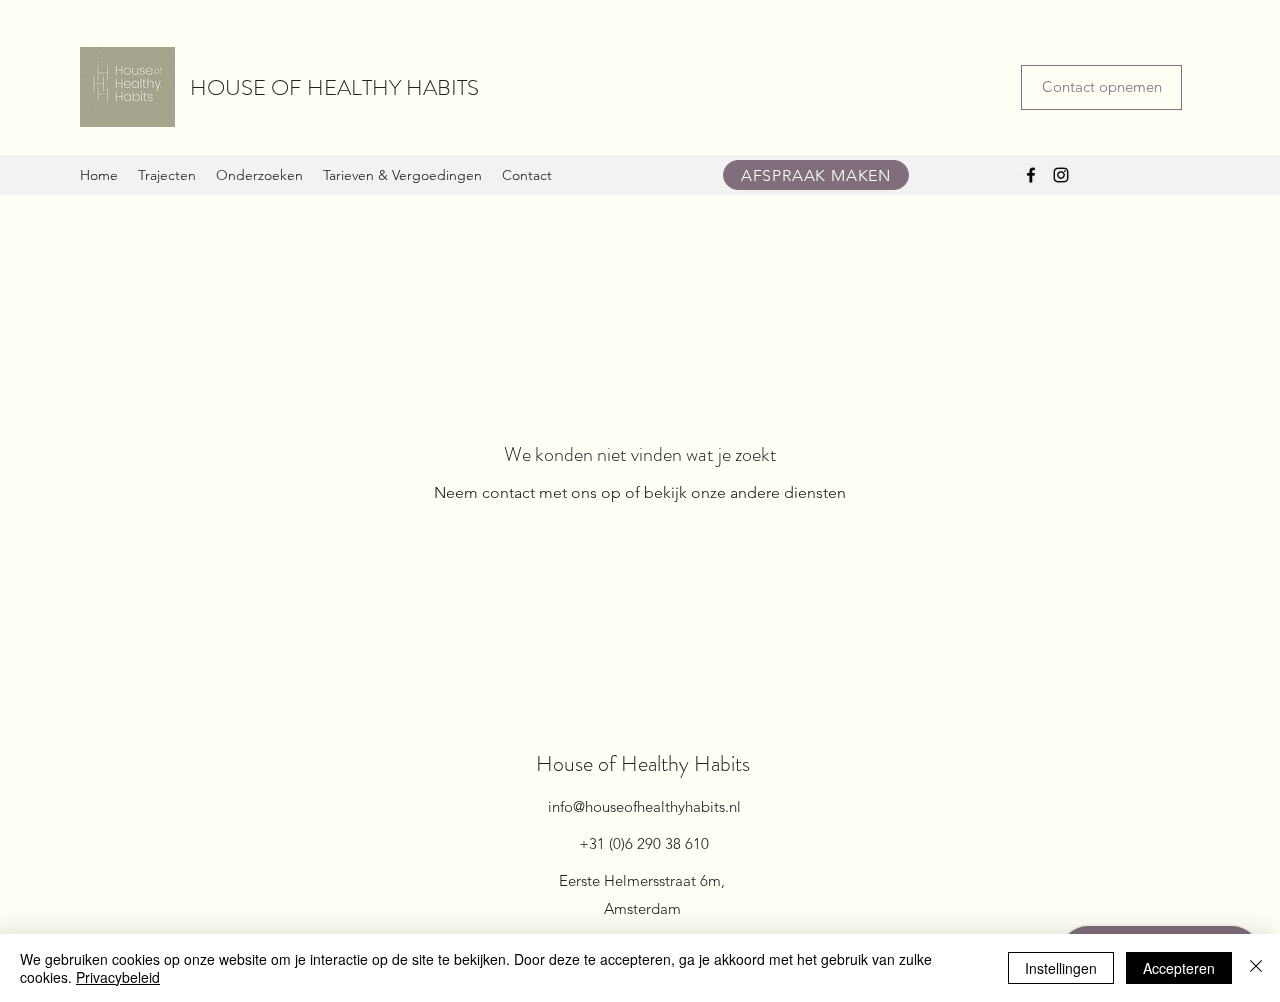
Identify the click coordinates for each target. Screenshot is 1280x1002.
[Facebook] (1031, 175)
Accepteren (1179, 968)
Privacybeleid (118, 977)
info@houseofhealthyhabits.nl (644, 806)
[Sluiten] (1256, 968)
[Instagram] (1061, 175)
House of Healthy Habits (643, 763)
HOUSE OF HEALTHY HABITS (334, 87)
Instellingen (1061, 968)
